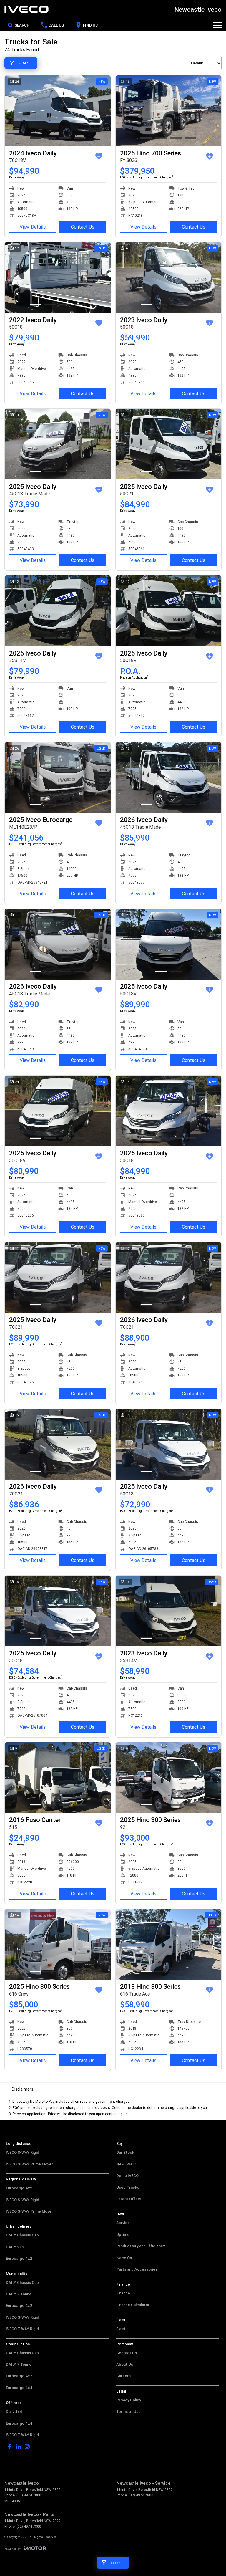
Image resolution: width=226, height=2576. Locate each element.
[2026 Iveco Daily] (169, 777)
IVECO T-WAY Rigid (22, 2329)
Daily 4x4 (14, 2412)
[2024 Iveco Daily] (58, 111)
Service (123, 2223)
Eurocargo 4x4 (19, 2388)
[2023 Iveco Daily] (169, 277)
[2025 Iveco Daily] (58, 444)
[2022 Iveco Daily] (58, 277)
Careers (123, 2376)
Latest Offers (129, 2199)
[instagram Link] (27, 2447)
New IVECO (126, 2164)
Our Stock (125, 2152)
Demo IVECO (127, 2176)
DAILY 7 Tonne (19, 2294)
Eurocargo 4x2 (19, 2188)
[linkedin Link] (18, 2447)
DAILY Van (15, 2247)
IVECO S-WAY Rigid (23, 2152)
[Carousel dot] (36, 138)
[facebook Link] (10, 2447)
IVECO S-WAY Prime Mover (29, 2164)
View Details (33, 227)
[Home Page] (26, 9)
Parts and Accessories (137, 2269)
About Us (125, 2364)
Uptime (123, 2235)
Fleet (121, 2329)
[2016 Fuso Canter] (58, 1778)
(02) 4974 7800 (29, 2495)
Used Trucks (128, 2187)
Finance (123, 2293)
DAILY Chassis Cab (22, 2235)
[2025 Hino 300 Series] (169, 1778)
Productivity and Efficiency (141, 2246)
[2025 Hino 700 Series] (169, 111)
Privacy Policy (129, 2400)
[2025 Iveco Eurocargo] (58, 777)
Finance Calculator (133, 2305)
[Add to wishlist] (99, 156)
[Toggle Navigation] (217, 25)
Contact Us (83, 227)
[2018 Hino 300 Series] (169, 1944)
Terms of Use (128, 2412)
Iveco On (124, 2258)
